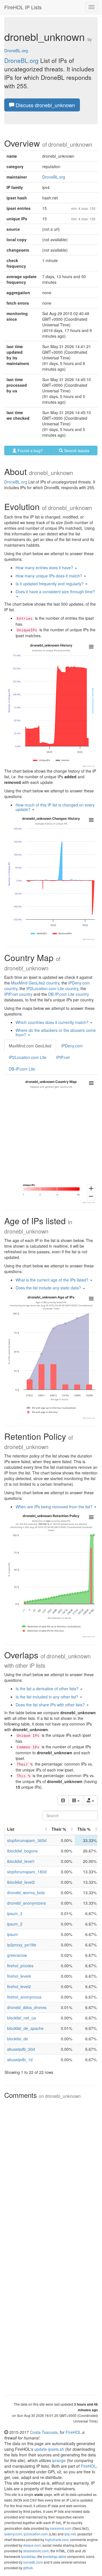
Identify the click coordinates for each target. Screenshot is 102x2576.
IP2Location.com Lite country (52, 988)
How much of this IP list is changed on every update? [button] (55, 807)
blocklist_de (18, 2039)
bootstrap (28, 2556)
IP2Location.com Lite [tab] (28, 1057)
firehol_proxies (20, 1966)
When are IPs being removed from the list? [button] (55, 1507)
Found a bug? (30, 450)
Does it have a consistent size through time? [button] (55, 592)
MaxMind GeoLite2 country (35, 983)
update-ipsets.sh (49, 2449)
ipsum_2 (15, 1924)
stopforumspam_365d (27, 1840)
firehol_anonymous (24, 1997)
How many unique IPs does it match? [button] (49, 576)
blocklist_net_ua (22, 2018)
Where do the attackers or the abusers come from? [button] (56, 1032)
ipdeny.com (13, 2534)
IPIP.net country (18, 994)
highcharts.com (57, 2539)
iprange (59, 2460)
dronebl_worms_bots (26, 1893)
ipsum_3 (15, 1913)
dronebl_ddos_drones (27, 2007)
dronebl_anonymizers (26, 1903)
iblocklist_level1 (21, 1861)
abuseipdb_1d (20, 2060)
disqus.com (32, 2545)
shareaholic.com (36, 2551)
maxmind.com (61, 2528)
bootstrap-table (55, 2556)
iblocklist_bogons (22, 1851)
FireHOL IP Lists (23, 7)
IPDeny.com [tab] (72, 1046)
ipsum (12, 1934)
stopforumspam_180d (27, 1872)
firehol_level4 (19, 1976)
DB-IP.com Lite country (69, 994)
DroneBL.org (16, 50)
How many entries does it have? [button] (45, 568)
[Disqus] (51, 2172)
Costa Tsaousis (44, 2432)
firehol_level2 (19, 1986)
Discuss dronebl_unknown (45, 105)
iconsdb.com (33, 2562)
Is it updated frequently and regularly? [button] (50, 584)
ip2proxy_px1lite (22, 1945)
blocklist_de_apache (25, 2028)
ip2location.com (36, 2534)
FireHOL (73, 2432)
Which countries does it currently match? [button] (53, 1022)
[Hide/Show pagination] (63, 1800)
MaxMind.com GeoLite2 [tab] (30, 1046)
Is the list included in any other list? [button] (47, 1697)
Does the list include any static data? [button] (49, 1288)
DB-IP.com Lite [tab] (22, 1069)
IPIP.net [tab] (63, 1057)
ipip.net (70, 2534)
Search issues (76, 450)
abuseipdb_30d (21, 2049)
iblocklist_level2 (21, 1882)
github (28, 2568)
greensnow (17, 1955)
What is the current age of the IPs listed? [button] (53, 1280)
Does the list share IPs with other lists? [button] (51, 1705)
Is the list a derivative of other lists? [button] (48, 1689)
